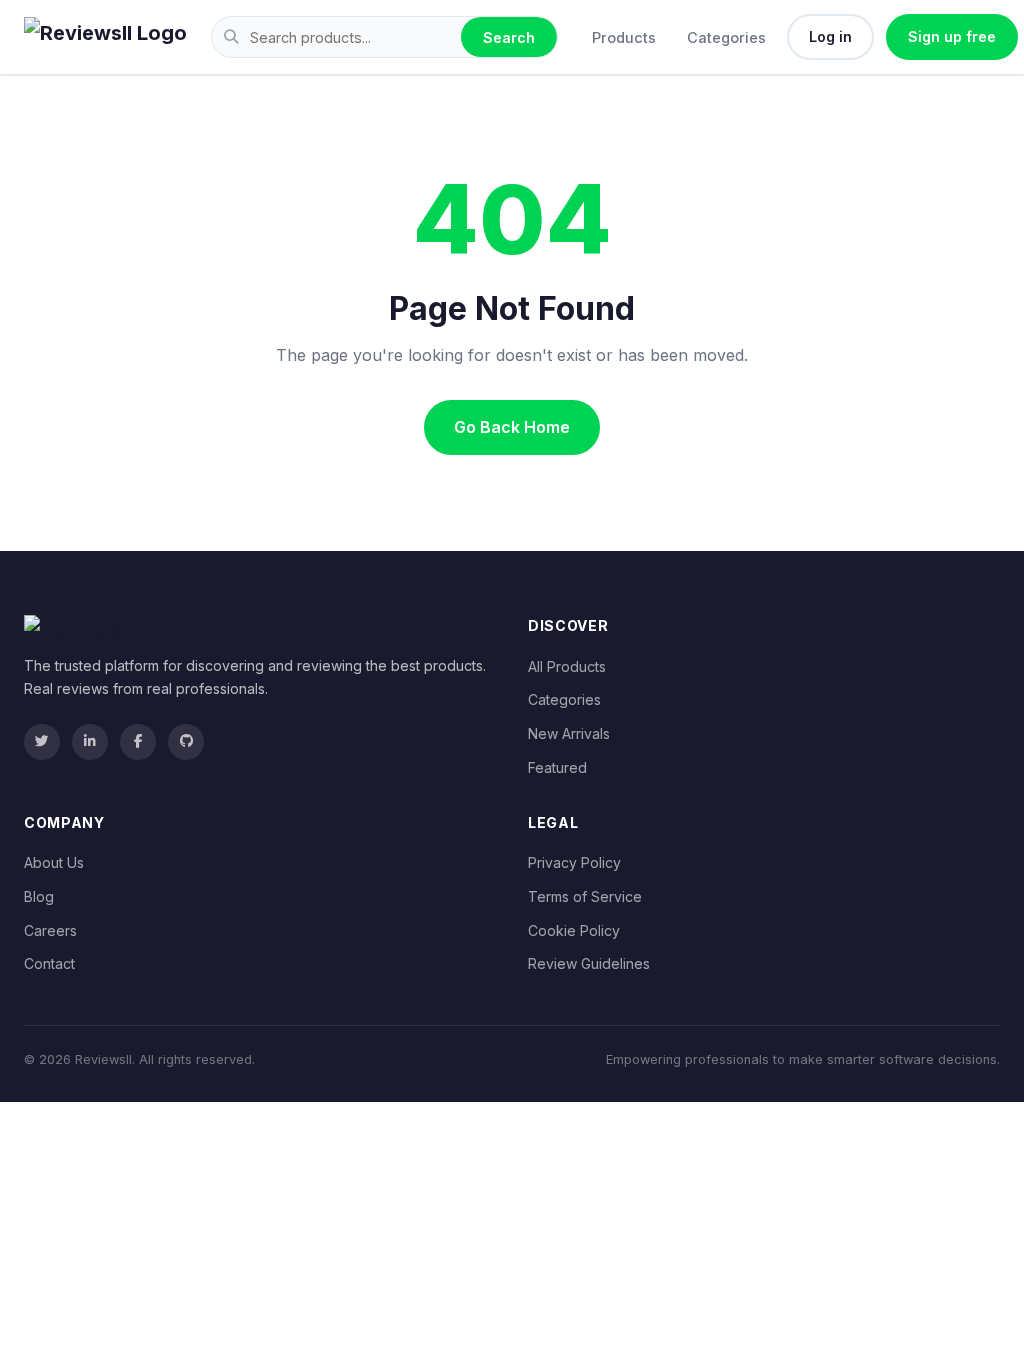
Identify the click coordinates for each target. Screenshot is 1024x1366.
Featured (557, 767)
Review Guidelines (589, 963)
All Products (567, 666)
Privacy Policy (574, 862)
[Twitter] (42, 742)
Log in (830, 36)
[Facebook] (138, 742)
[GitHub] (186, 742)
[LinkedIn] (90, 742)
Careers (50, 930)
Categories (726, 37)
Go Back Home (512, 427)
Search (509, 37)
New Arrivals (569, 733)
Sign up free (952, 36)
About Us (54, 862)
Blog (39, 896)
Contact (49, 963)
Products (624, 37)
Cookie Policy (574, 930)
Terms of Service (585, 896)
